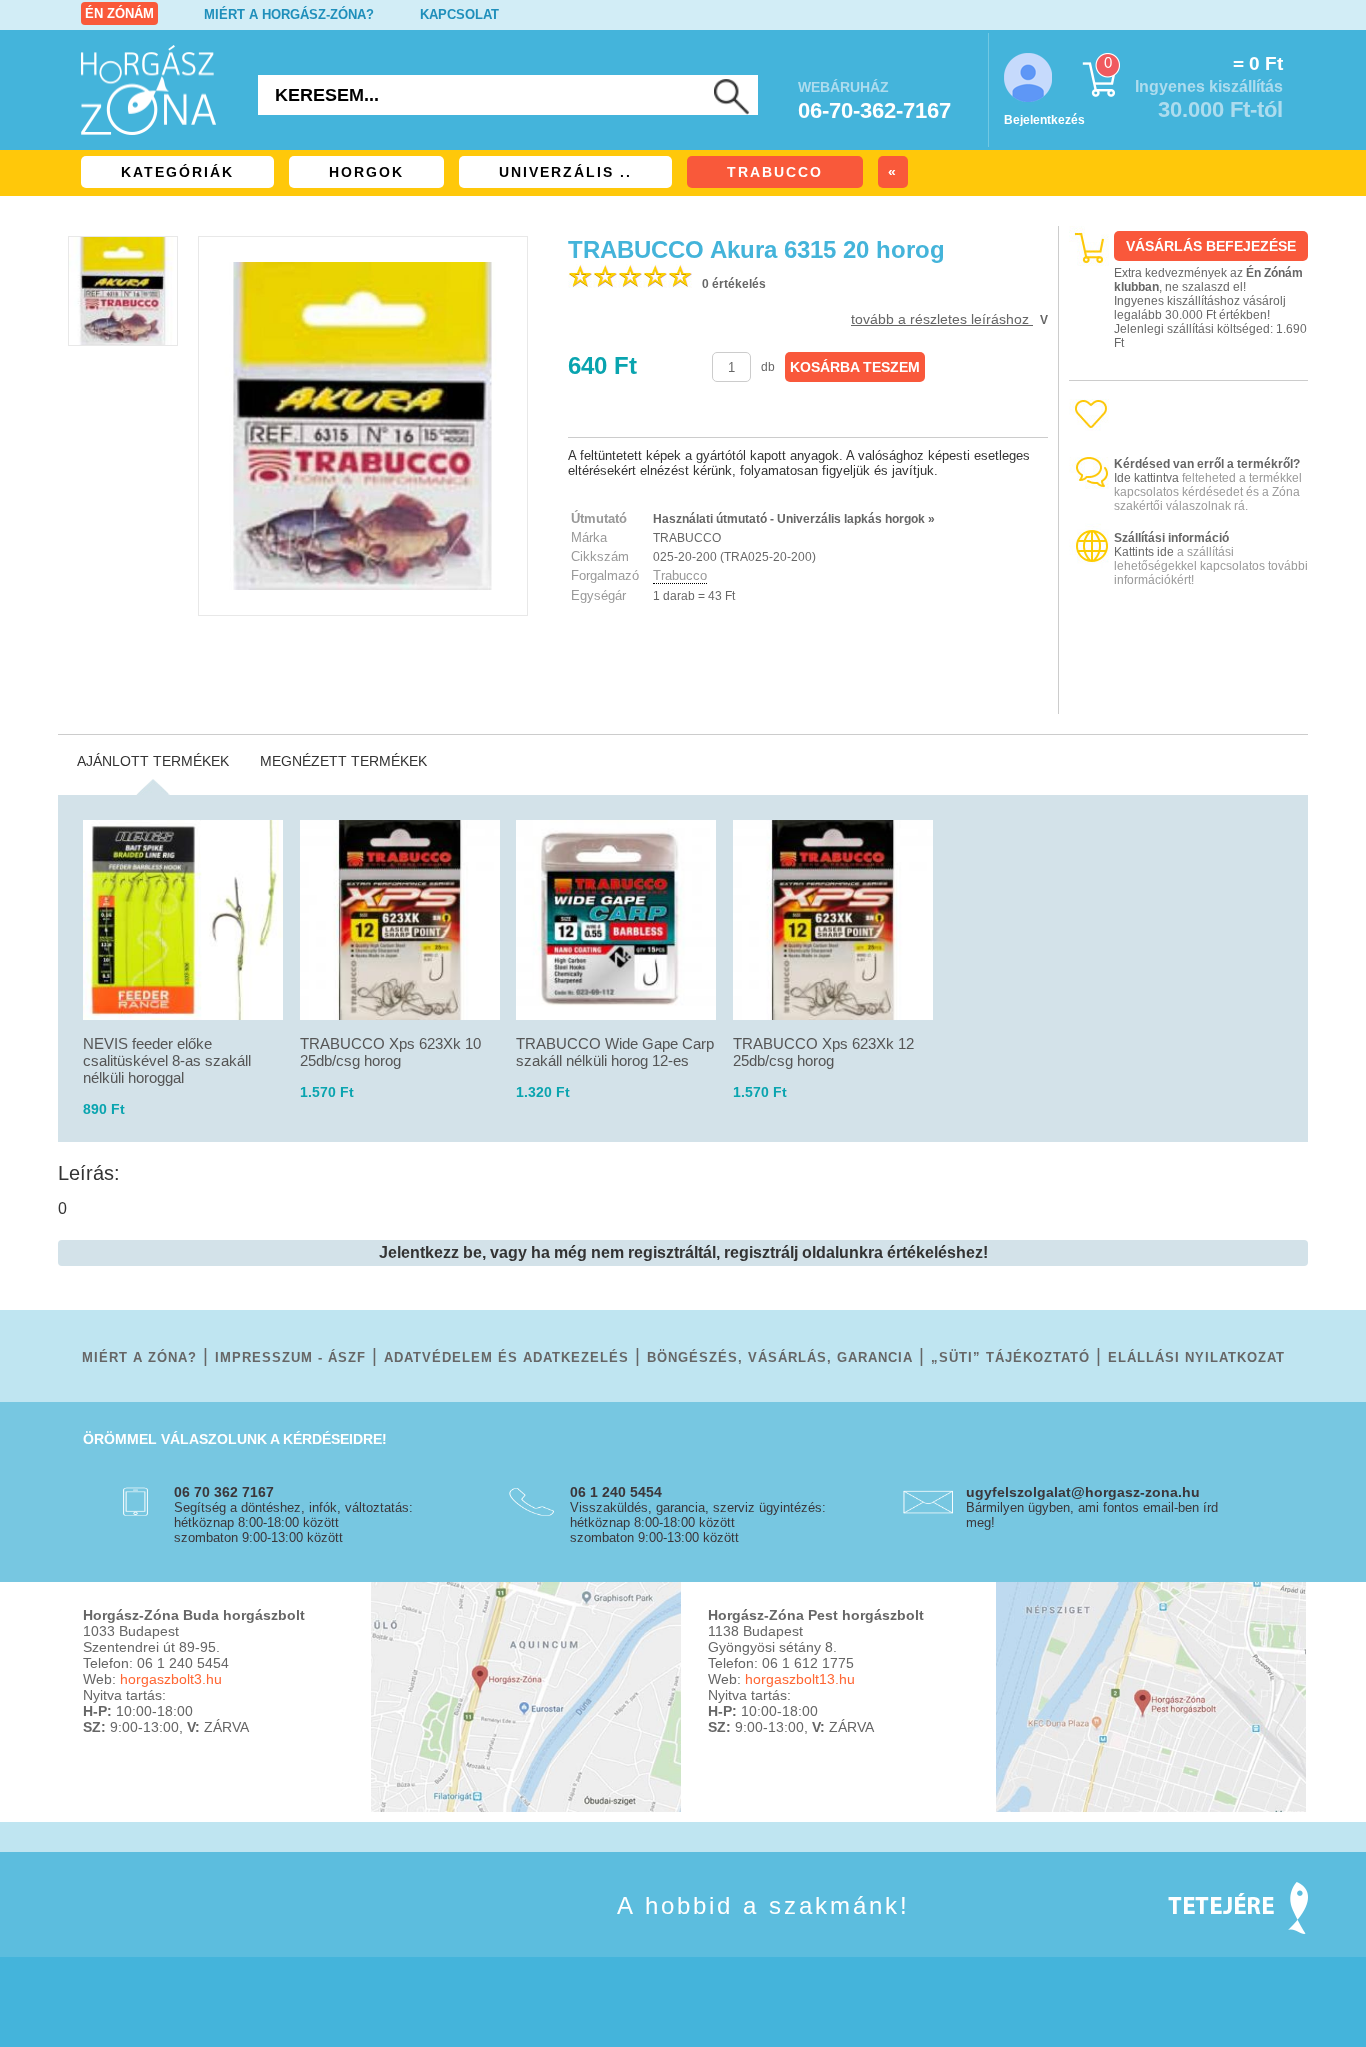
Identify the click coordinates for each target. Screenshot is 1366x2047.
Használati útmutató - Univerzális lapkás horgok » (794, 519)
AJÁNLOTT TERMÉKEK (153, 761)
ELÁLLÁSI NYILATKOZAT (1196, 1357)
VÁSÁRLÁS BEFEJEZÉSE (1211, 246)
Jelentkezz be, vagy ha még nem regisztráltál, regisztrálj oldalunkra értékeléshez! (683, 1252)
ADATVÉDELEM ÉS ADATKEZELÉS (506, 1357)
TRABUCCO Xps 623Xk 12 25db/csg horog (823, 1052)
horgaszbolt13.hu (800, 1679)
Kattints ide (1144, 552)
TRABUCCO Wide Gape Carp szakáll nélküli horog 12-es (615, 1052)
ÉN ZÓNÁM (119, 13)
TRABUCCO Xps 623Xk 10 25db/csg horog (390, 1052)
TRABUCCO (775, 172)
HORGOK (366, 172)
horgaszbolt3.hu (171, 1679)
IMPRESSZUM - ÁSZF (290, 1357)
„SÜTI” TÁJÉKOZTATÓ (1010, 1357)
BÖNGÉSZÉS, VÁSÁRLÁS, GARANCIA (780, 1357)
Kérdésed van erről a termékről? (1207, 464)
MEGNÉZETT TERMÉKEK (343, 761)
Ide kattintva (1146, 478)
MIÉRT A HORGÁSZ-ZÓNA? (289, 14)
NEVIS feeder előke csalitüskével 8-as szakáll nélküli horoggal (167, 1060)
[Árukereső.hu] (1189, 696)
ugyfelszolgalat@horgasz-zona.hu (1083, 1492)
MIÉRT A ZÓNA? (139, 1357)
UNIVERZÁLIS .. (565, 172)
